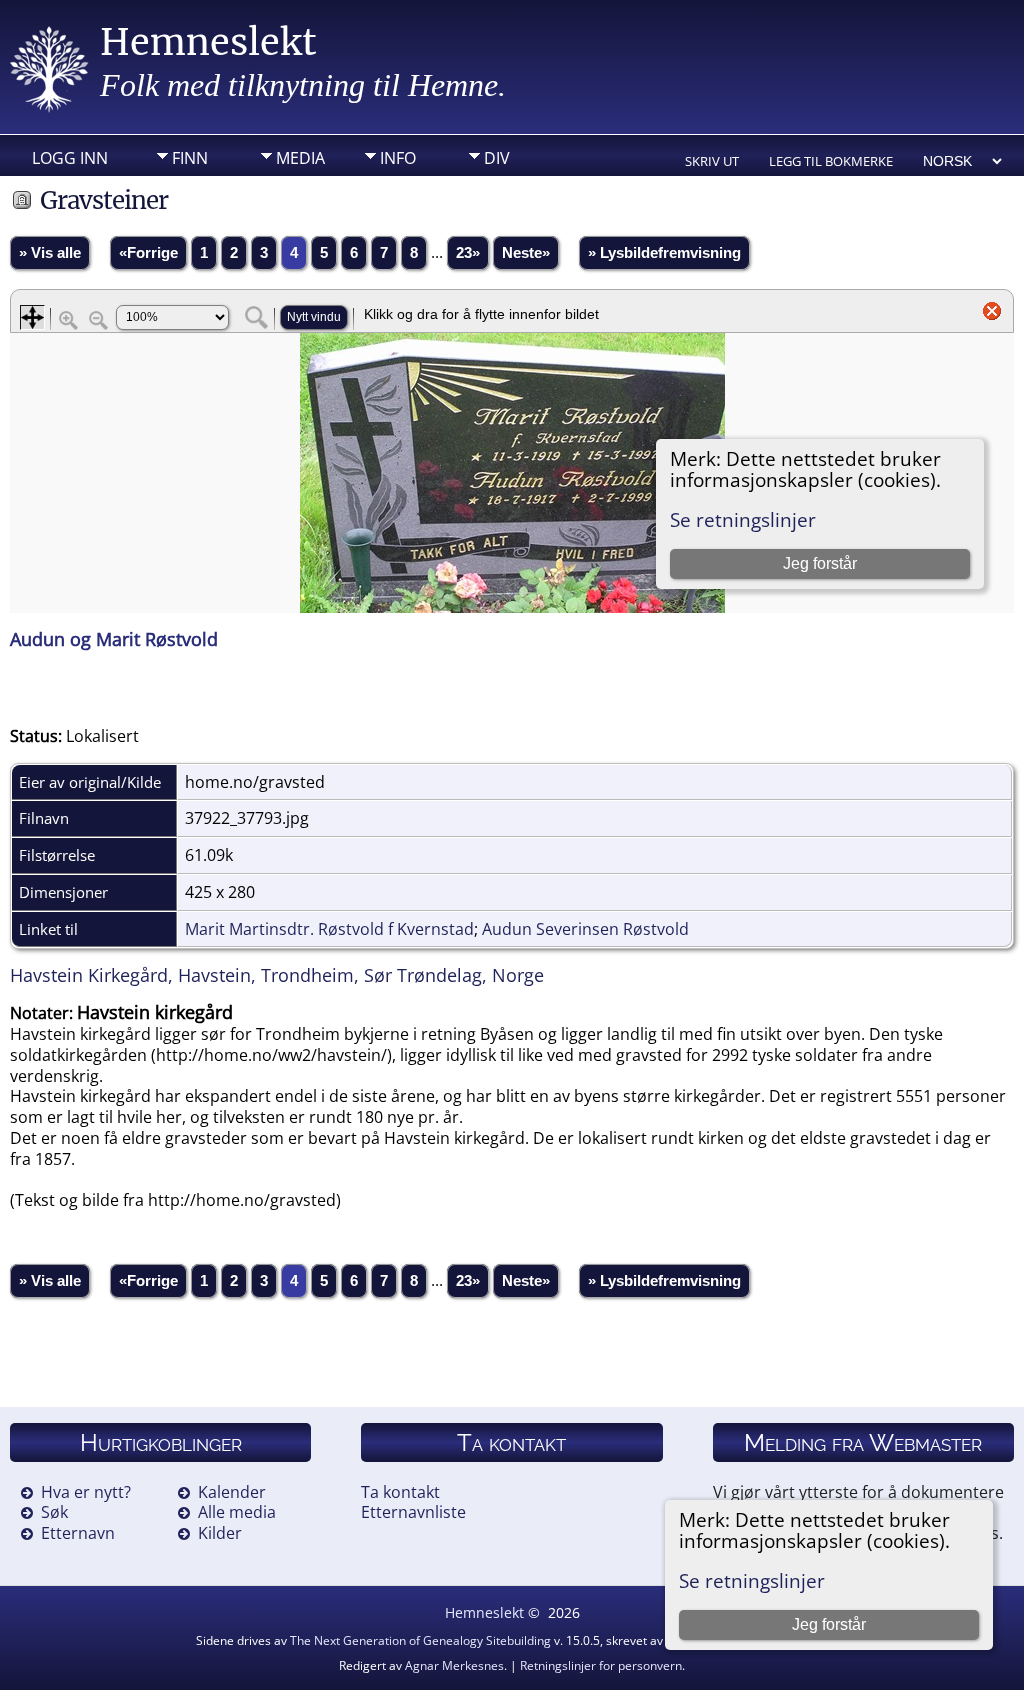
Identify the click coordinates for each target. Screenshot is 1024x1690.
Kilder (220, 1533)
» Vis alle (50, 253)
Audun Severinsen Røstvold (585, 929)
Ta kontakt (400, 1492)
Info (398, 158)
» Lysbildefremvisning (664, 253)
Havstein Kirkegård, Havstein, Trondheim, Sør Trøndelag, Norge (277, 975)
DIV (497, 158)
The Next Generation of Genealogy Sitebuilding (420, 1640)
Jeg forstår (829, 1624)
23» (468, 253)
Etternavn (78, 1533)
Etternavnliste (413, 1512)
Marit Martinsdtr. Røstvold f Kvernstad (329, 929)
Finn (190, 158)
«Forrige (148, 253)
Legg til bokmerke (831, 161)
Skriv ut (712, 161)
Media (300, 158)
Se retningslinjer (752, 1580)
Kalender (232, 1492)
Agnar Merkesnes (454, 1665)
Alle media (237, 1512)
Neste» (526, 253)
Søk (54, 1512)
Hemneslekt (208, 42)
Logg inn (70, 158)
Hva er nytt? (86, 1492)
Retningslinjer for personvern (601, 1665)
